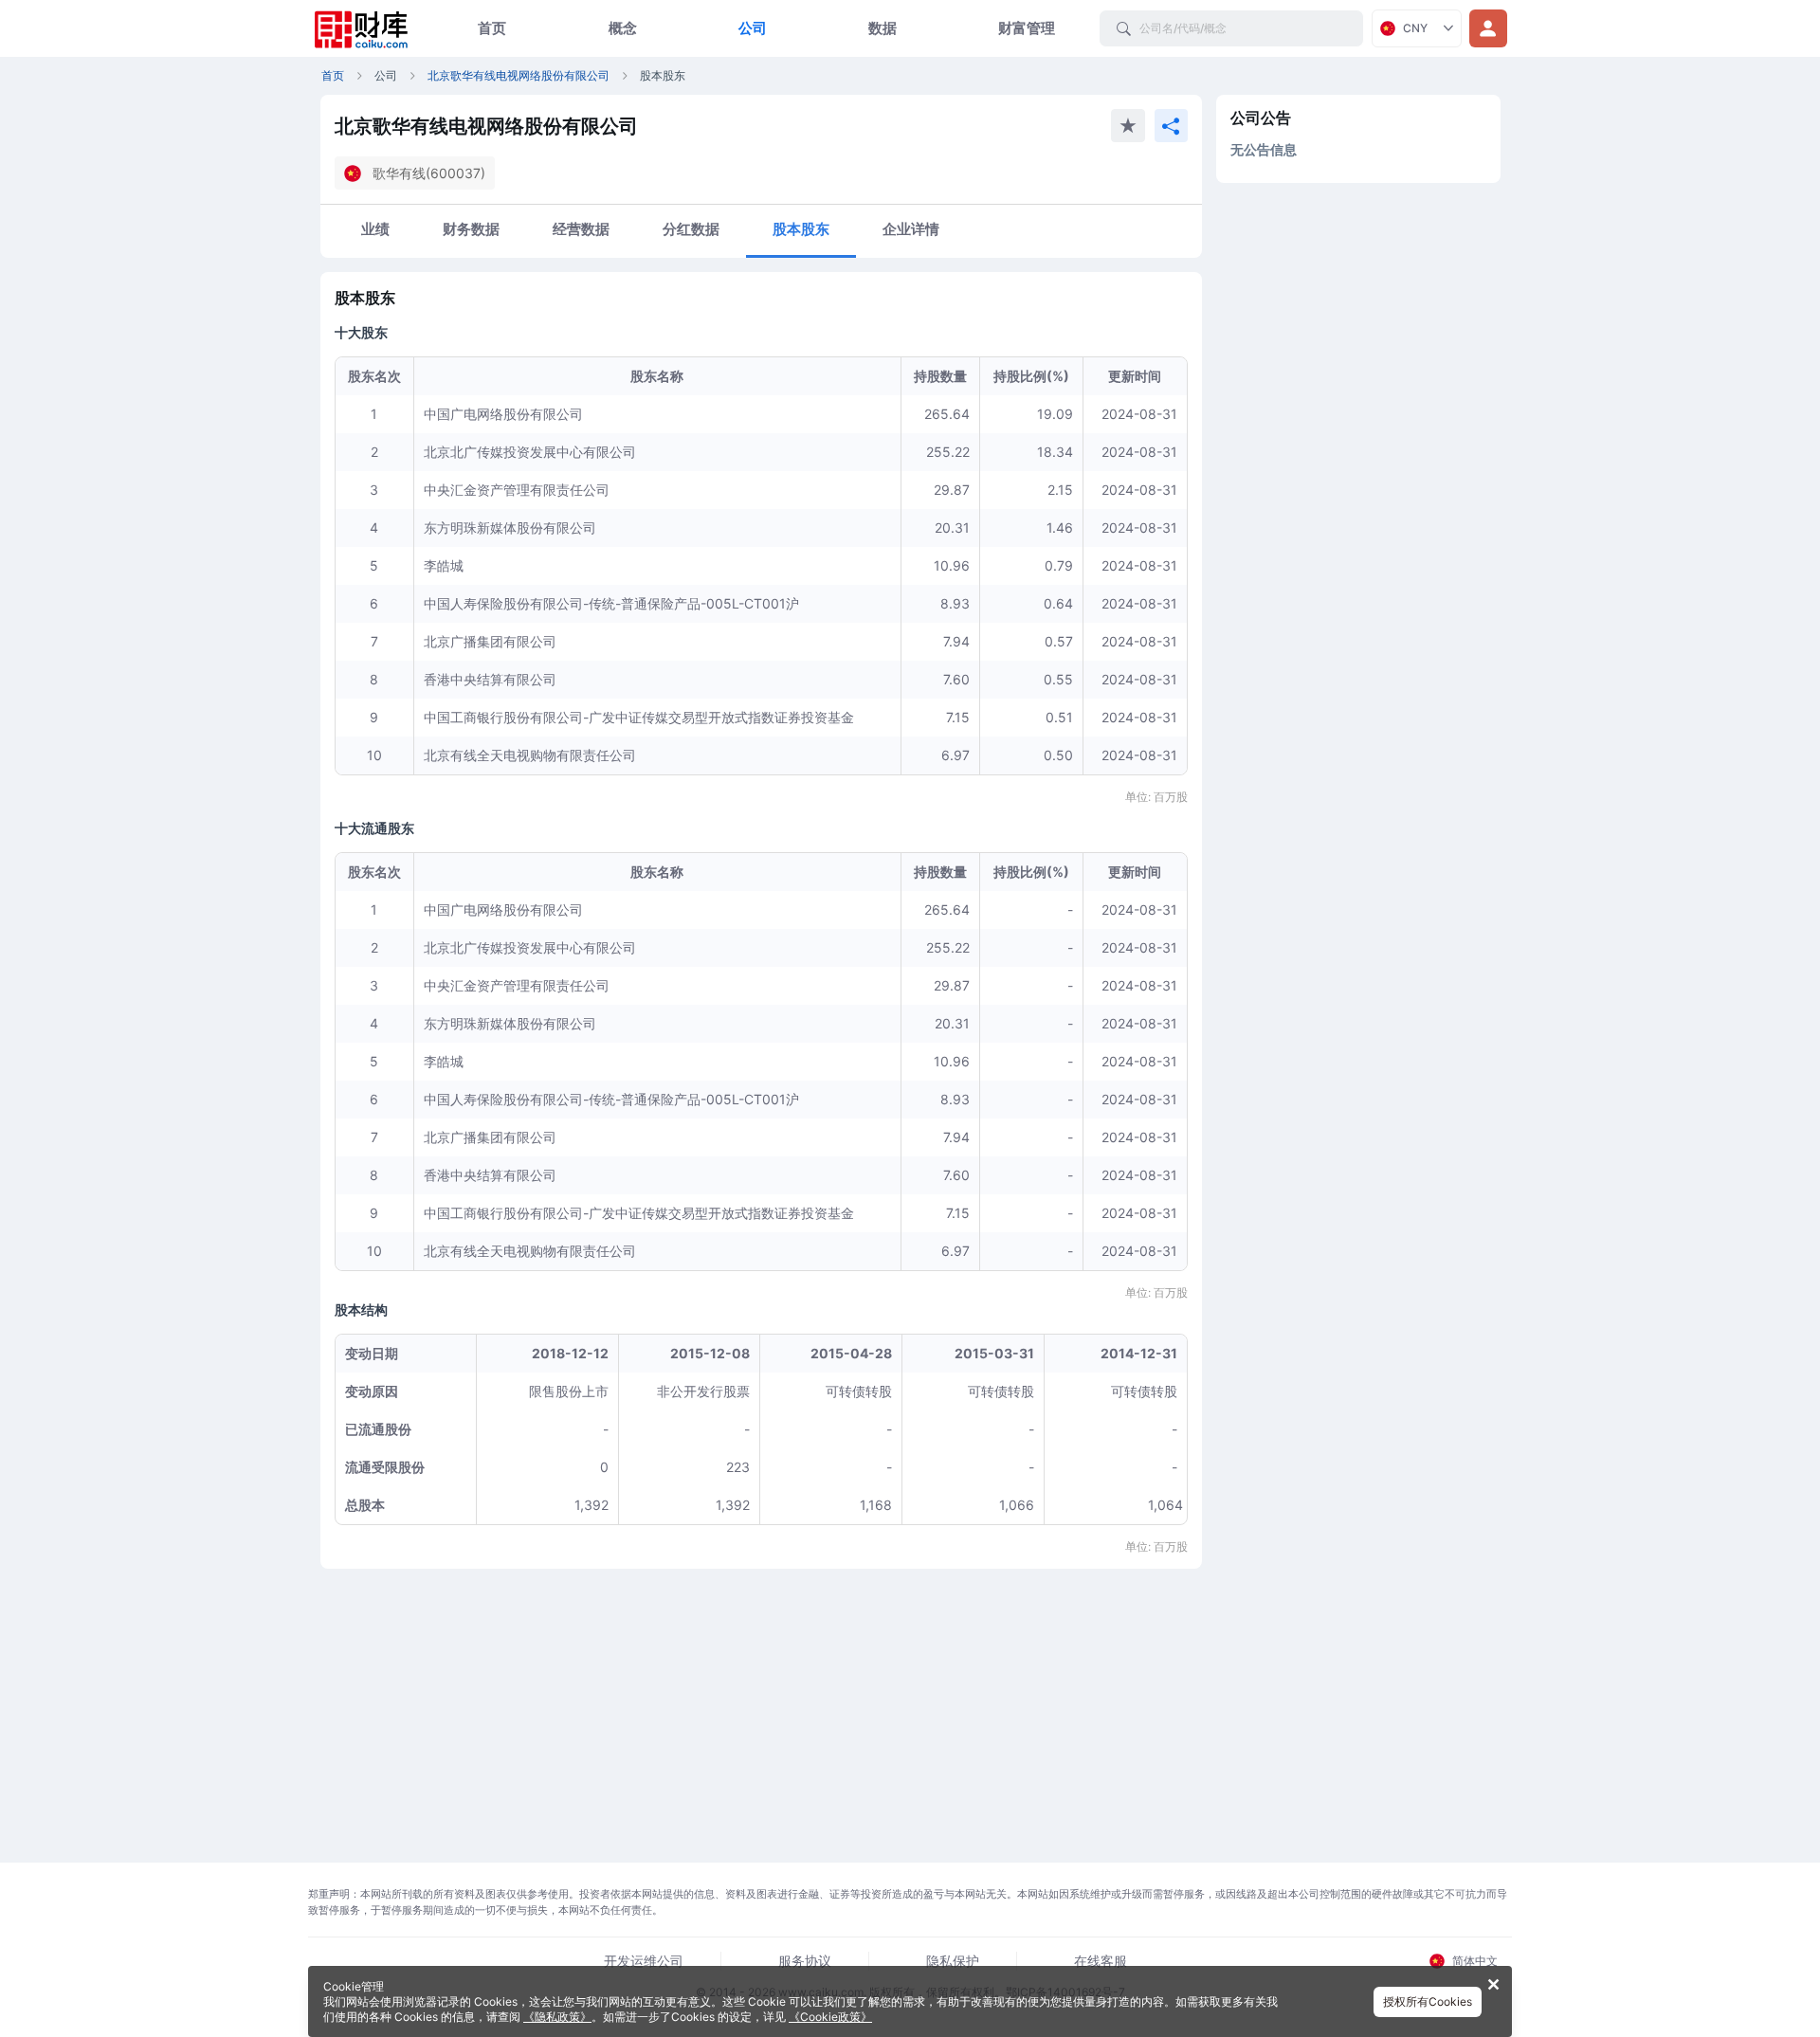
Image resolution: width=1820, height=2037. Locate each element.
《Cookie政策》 (830, 2017)
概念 (623, 28)
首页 (492, 28)
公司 (753, 28)
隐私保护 (953, 1961)
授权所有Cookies (1428, 2001)
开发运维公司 (644, 1961)
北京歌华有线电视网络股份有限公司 (519, 75)
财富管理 (1027, 28)
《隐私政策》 (557, 2017)
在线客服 (1101, 1961)
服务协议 (805, 1961)
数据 (883, 28)
